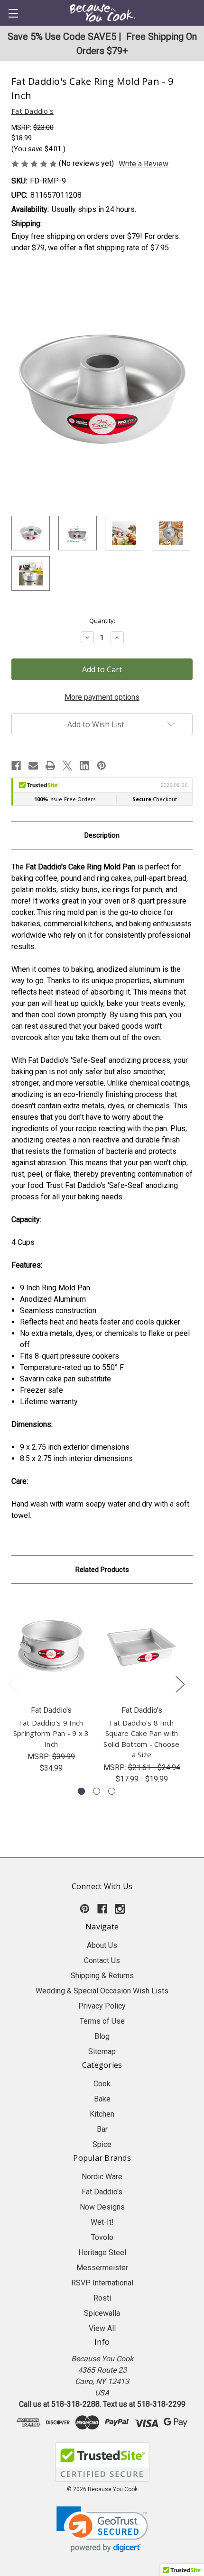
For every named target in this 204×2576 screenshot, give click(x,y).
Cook (102, 2084)
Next (180, 1684)
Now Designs (102, 2207)
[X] (67, 766)
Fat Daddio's (102, 2192)
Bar (102, 2129)
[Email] (33, 766)
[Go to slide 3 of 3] (112, 1791)
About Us (102, 1945)
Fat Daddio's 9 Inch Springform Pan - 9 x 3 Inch (51, 1733)
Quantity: (102, 621)
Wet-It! (102, 2222)
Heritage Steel (102, 2252)
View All (102, 2328)
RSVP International (102, 2283)
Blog (102, 2036)
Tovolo (102, 2237)
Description (102, 835)
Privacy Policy (102, 2006)
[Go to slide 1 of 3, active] (81, 1791)
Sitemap (102, 2051)
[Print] (50, 766)
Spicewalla (102, 2313)
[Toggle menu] (13, 13)
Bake (102, 2099)
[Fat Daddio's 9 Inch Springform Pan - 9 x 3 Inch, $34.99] (51, 1647)
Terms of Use (102, 2021)
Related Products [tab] (102, 1570)
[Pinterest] (102, 766)
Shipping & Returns (102, 1976)
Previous (13, 1684)
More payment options (102, 697)
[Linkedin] (84, 766)
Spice (102, 2144)
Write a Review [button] (144, 164)
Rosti (102, 2298)
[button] (102, 2529)
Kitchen (102, 2114)
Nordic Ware (102, 2177)
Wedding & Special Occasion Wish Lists (102, 1991)
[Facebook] (16, 766)
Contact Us (102, 1960)
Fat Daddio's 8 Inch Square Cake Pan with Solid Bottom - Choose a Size (141, 1739)
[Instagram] (120, 1909)
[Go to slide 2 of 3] (97, 1791)
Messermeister (102, 2268)
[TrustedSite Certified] (102, 2462)
